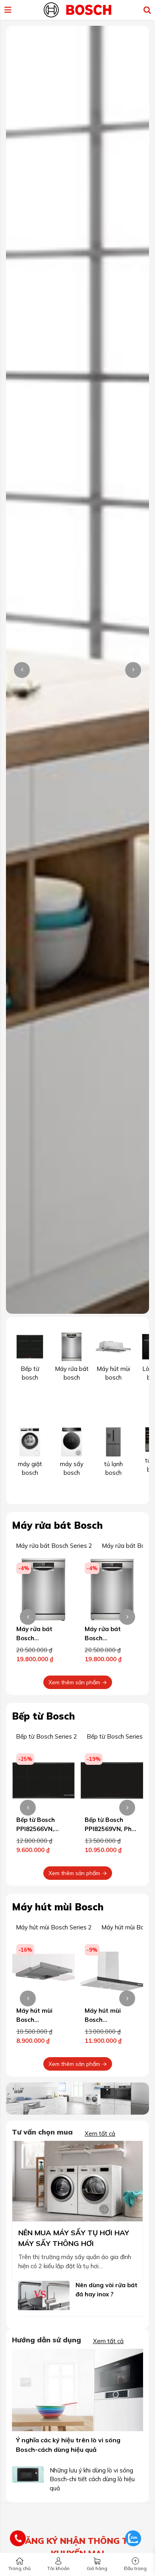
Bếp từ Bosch (44, 1716)
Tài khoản (58, 2568)
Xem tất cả (100, 2134)
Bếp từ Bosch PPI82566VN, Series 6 (36, 1829)
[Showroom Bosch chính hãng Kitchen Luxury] (77, 9)
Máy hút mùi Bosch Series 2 (54, 1927)
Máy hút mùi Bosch (58, 1907)
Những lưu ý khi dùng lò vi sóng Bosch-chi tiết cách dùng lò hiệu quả (92, 2479)
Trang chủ (19, 2568)
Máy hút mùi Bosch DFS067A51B (36, 2019)
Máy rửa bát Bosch (57, 1525)
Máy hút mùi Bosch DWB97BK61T (106, 2019)
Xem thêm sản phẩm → (78, 1682)
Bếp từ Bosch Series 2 (46, 1736)
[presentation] (22, 670)
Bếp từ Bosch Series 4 (117, 1736)
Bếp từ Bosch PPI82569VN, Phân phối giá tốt (112, 1829)
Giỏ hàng (97, 2568)
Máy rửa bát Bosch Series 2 (54, 1546)
